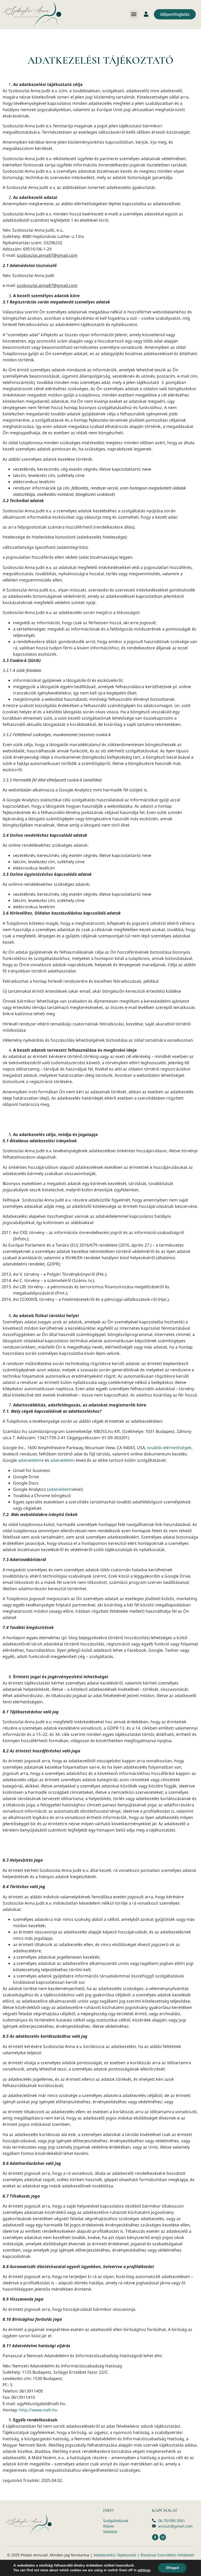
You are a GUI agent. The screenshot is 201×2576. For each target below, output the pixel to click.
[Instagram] (163, 2537)
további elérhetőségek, (170, 1448)
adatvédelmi (62, 1460)
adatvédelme (31, 1460)
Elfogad (172, 2568)
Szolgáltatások (116, 2521)
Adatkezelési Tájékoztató (115, 2555)
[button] (134, 14)
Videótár (110, 2532)
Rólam (109, 2526)
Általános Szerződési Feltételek (167, 2555)
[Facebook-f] (155, 2537)
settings (144, 2570)
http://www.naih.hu (38, 2410)
